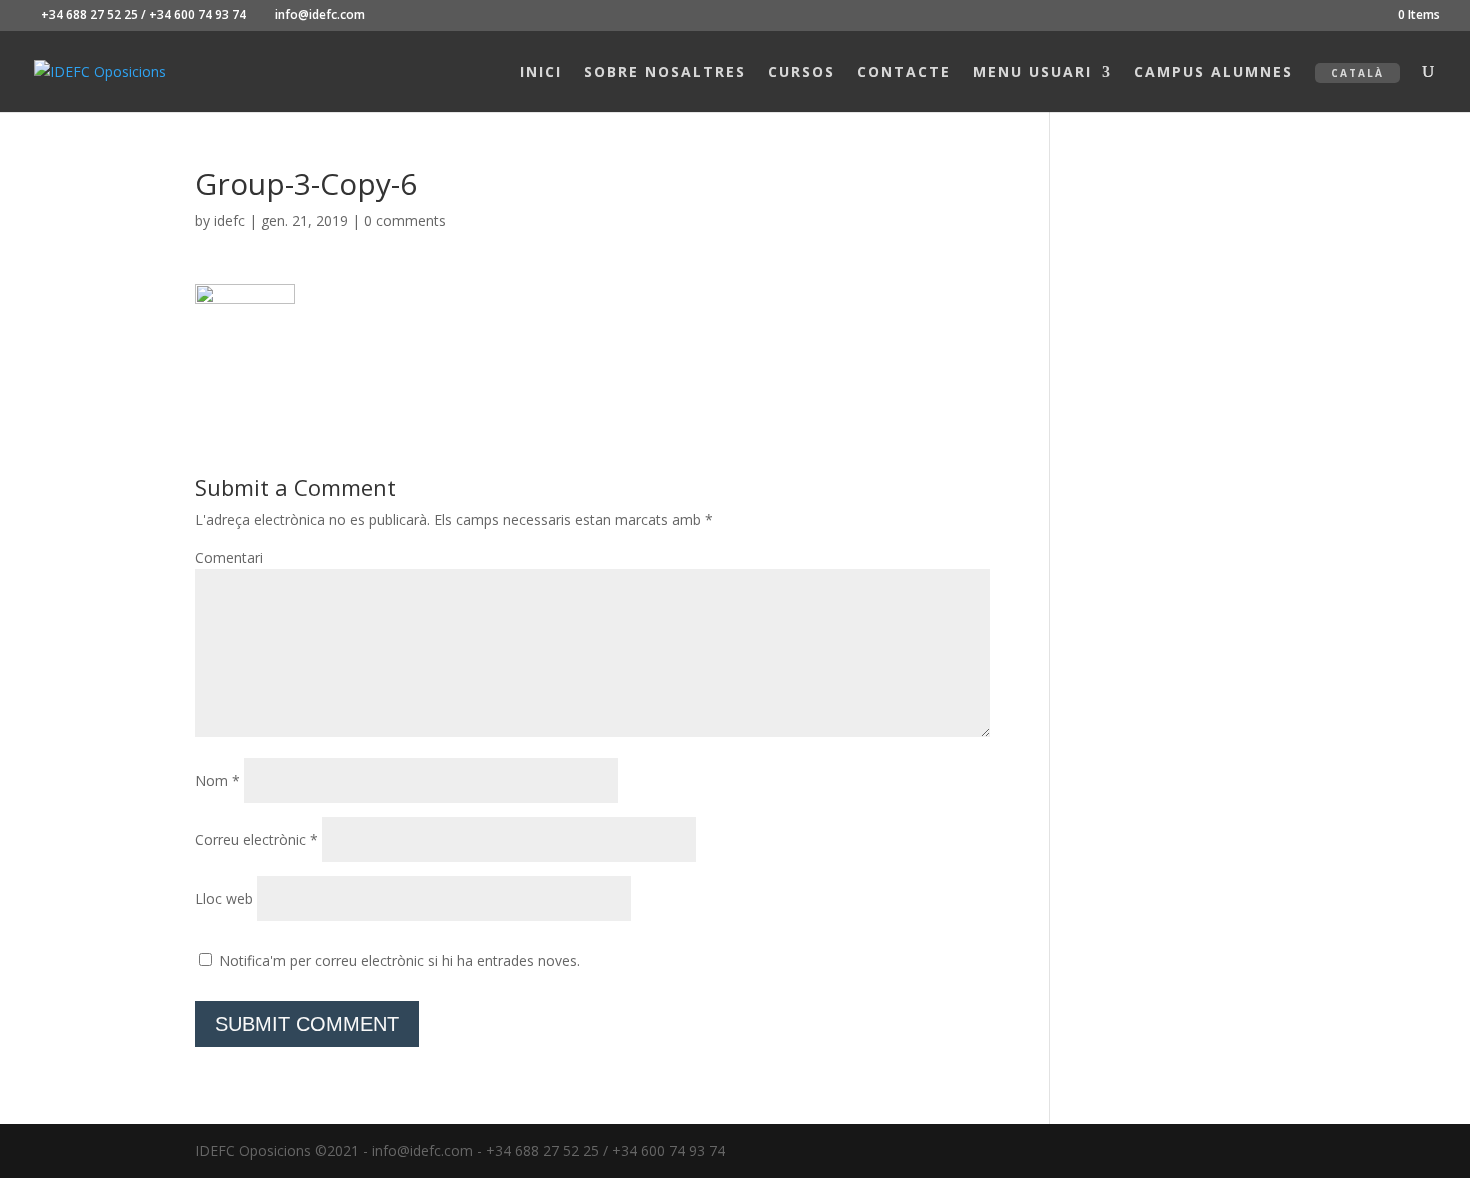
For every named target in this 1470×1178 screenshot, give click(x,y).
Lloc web (224, 898)
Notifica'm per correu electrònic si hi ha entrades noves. (399, 960)
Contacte (904, 73)
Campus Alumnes (1213, 73)
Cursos (801, 73)
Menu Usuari (1032, 73)
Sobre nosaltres (665, 73)
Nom (217, 780)
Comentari (229, 557)
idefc (229, 220)
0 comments (405, 220)
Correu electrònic (256, 839)
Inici (541, 73)
